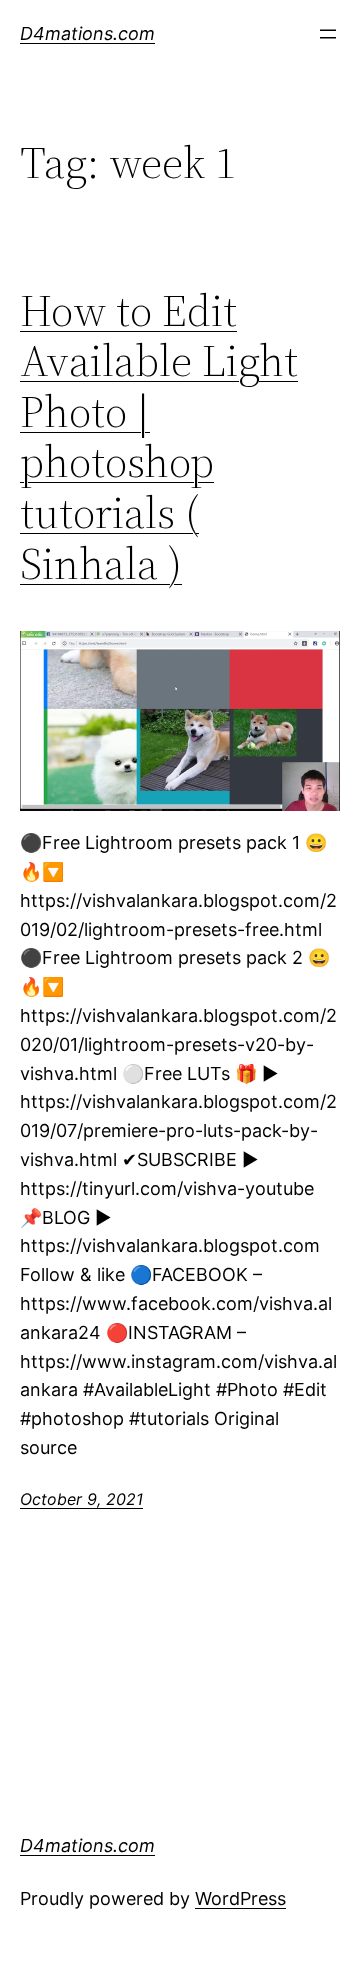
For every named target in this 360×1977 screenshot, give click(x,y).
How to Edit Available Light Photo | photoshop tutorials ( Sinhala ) (159, 438)
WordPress (240, 1898)
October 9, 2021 (81, 1499)
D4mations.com (87, 33)
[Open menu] (328, 34)
